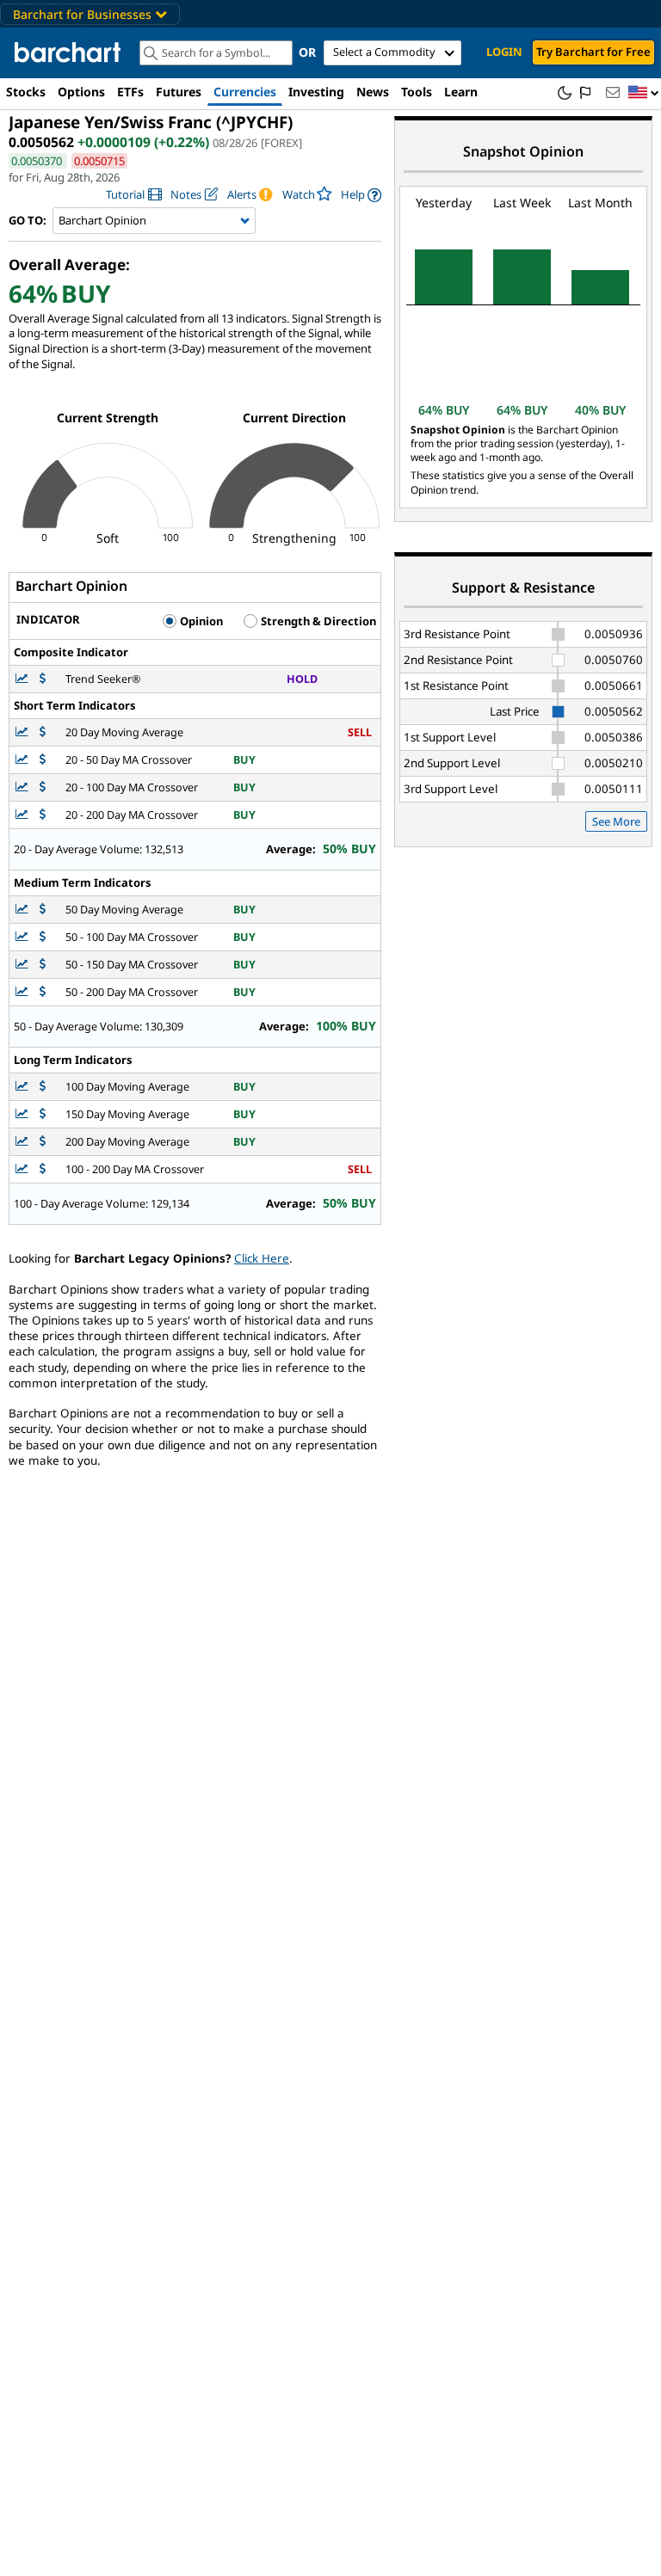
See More (616, 821)
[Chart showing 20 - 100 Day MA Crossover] (23, 787)
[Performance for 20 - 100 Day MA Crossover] (43, 787)
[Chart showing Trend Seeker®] (23, 679)
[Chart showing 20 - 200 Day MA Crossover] (23, 815)
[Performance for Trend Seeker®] (43, 679)
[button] (644, 93)
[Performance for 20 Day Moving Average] (43, 732)
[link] (134, 195)
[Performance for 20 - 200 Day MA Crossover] (43, 815)
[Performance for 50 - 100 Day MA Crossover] (43, 937)
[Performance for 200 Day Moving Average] (43, 1142)
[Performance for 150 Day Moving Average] (43, 1114)
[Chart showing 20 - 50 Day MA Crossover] (23, 760)
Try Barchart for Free (593, 52)
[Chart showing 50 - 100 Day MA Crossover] (23, 937)
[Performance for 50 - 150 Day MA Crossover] (43, 965)
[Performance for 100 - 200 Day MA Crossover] (43, 1169)
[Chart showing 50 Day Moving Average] (23, 910)
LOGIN (504, 52)
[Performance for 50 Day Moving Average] (43, 910)
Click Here (262, 1258)
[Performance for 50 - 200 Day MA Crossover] (43, 992)
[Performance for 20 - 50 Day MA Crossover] (43, 760)
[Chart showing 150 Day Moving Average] (23, 1114)
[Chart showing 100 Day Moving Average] (23, 1087)
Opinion (200, 621)
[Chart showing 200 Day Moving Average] (23, 1142)
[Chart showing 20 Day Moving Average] (23, 732)
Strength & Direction (317, 621)
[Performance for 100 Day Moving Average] (43, 1087)
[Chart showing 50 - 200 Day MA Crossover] (23, 992)
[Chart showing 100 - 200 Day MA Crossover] (23, 1169)
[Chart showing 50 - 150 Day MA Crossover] (23, 965)
